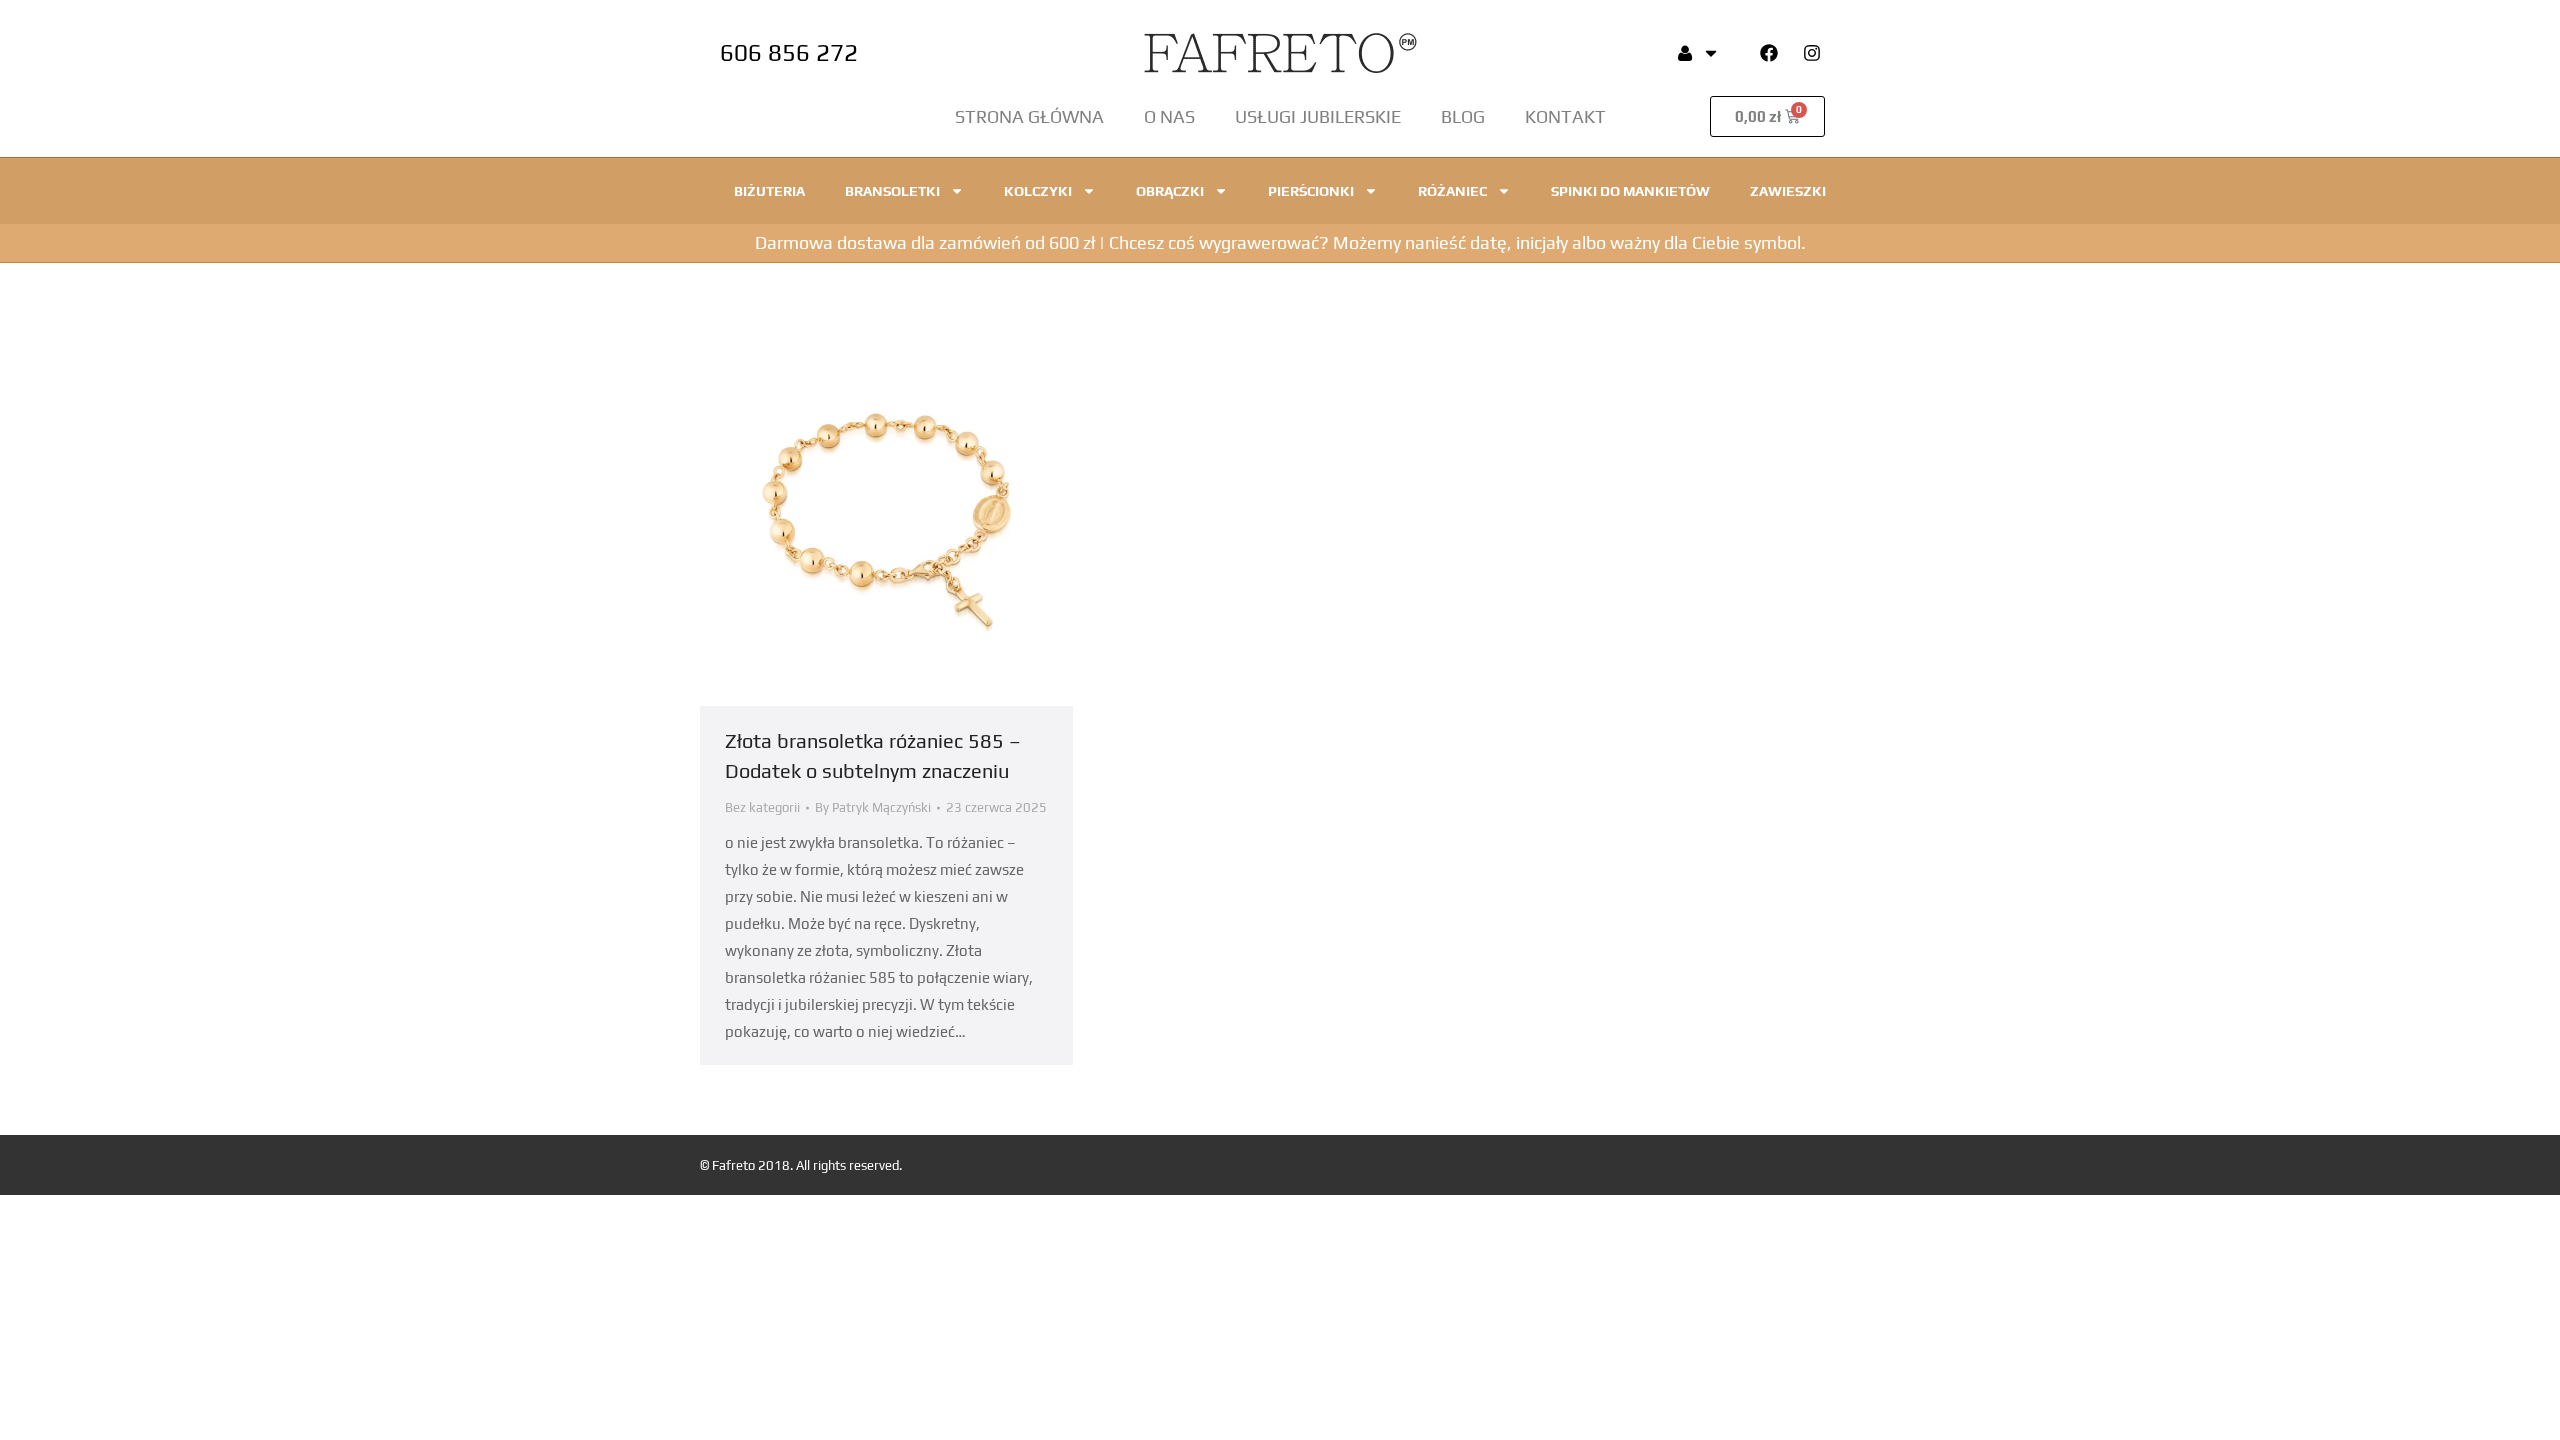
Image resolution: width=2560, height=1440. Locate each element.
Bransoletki (892, 191)
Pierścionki (1311, 191)
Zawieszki (1788, 191)
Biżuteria (769, 191)
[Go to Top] (2530, 1410)
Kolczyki (1038, 191)
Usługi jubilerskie (1318, 116)
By (873, 807)
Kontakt (1565, 116)
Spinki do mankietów (1630, 191)
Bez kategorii (762, 807)
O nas (1169, 116)
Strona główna (1029, 116)
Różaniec (1452, 191)
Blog (1463, 116)
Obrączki (1170, 191)
